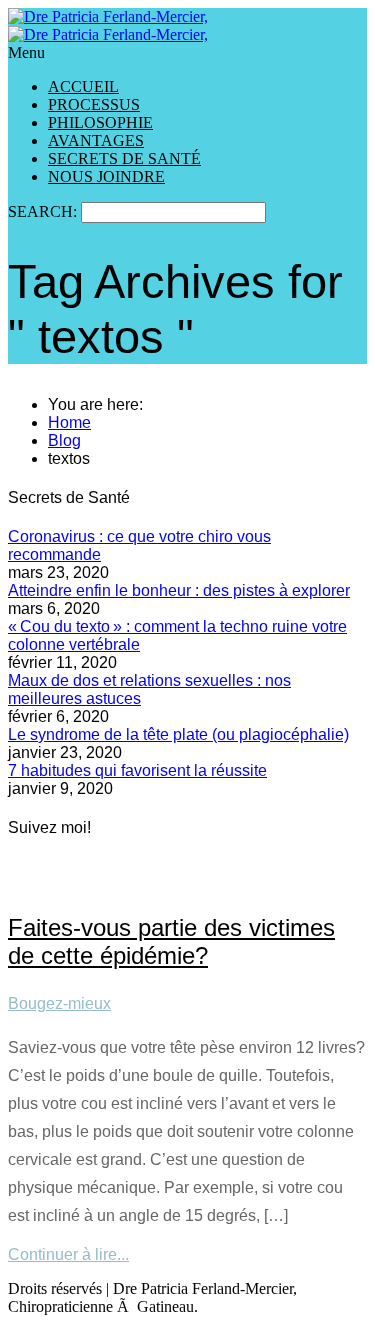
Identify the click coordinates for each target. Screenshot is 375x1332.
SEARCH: (44, 211)
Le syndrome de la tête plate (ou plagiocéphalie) (178, 734)
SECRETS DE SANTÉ (124, 158)
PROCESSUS (94, 104)
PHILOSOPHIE (100, 122)
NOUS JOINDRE (106, 176)
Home (69, 422)
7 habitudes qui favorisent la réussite (137, 770)
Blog (64, 440)
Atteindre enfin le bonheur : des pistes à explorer (179, 590)
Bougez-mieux (59, 1003)
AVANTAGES (96, 140)
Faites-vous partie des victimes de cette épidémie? (171, 941)
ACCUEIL (83, 86)
